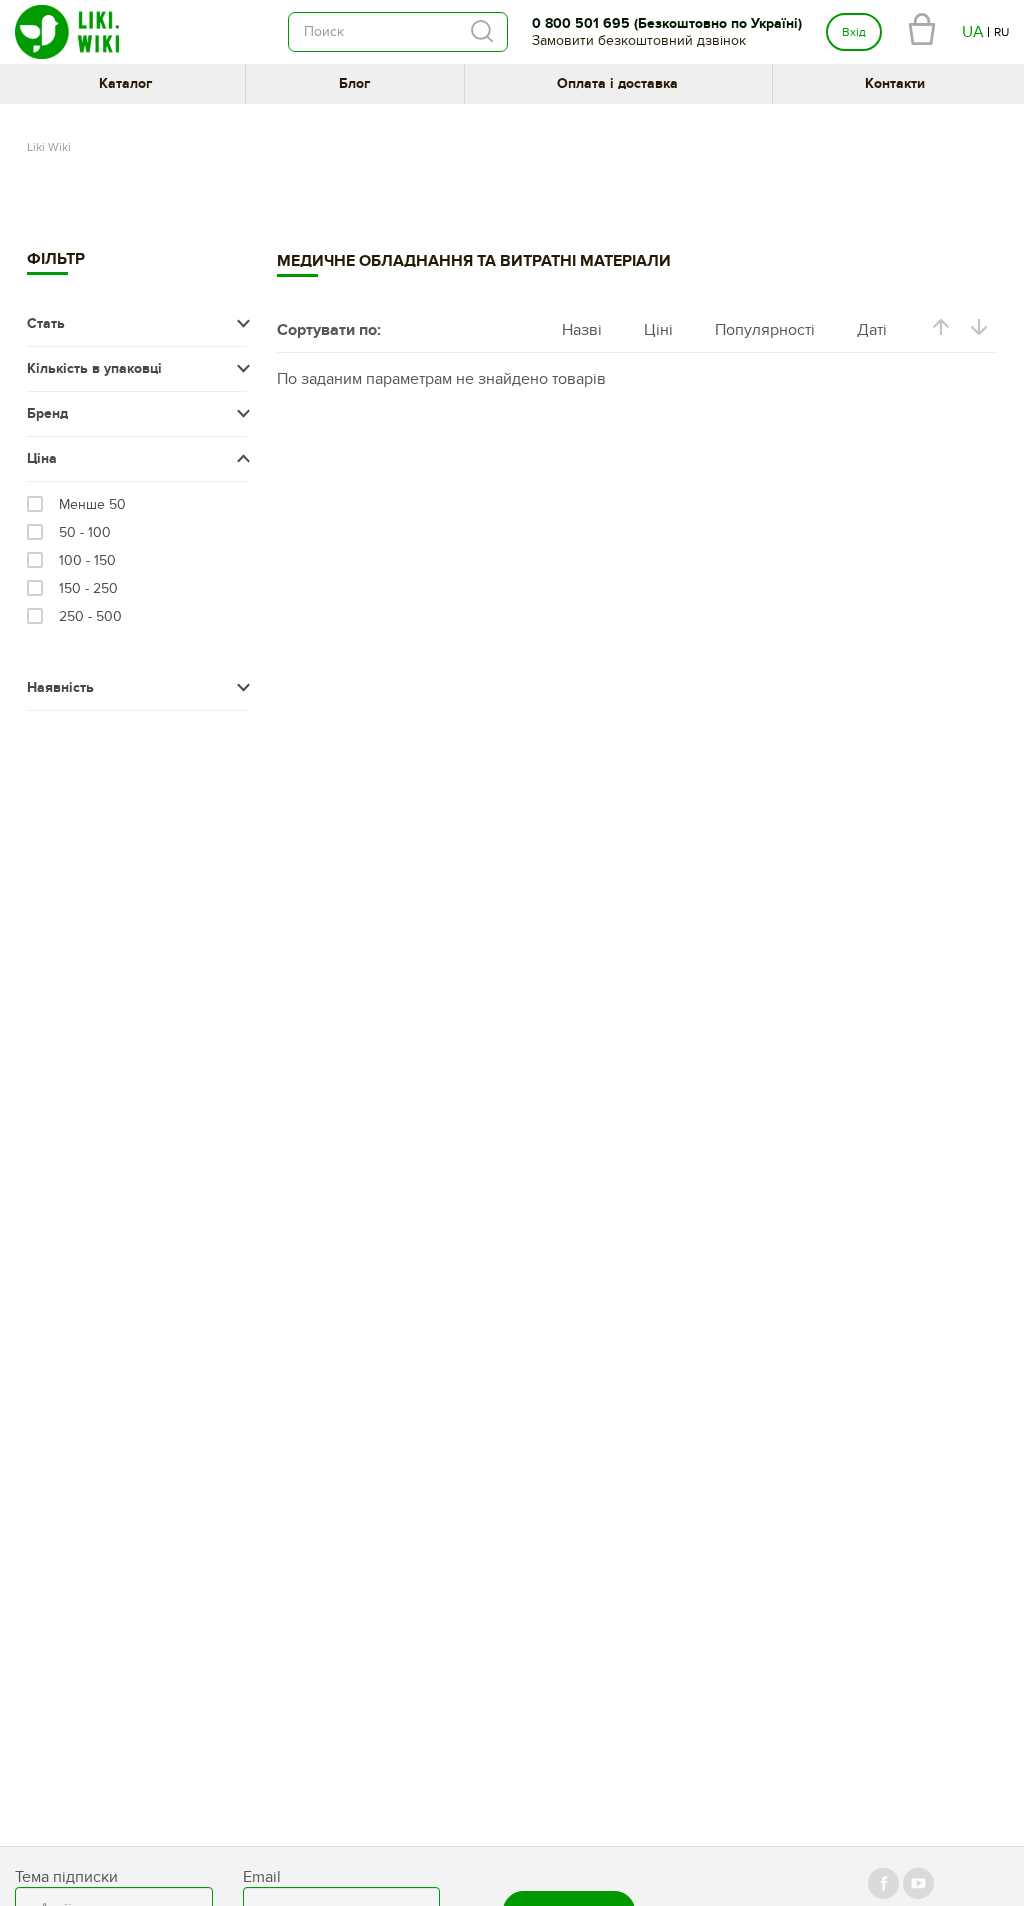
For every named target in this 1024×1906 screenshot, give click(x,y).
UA (973, 32)
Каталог (125, 83)
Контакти (895, 83)
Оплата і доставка (617, 83)
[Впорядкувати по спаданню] (979, 330)
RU (1001, 32)
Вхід (854, 32)
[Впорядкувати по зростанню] (941, 330)
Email (262, 1877)
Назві (582, 330)
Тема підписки (66, 1877)
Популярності (765, 330)
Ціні (658, 330)
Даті (872, 330)
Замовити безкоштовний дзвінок (639, 40)
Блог (354, 83)
